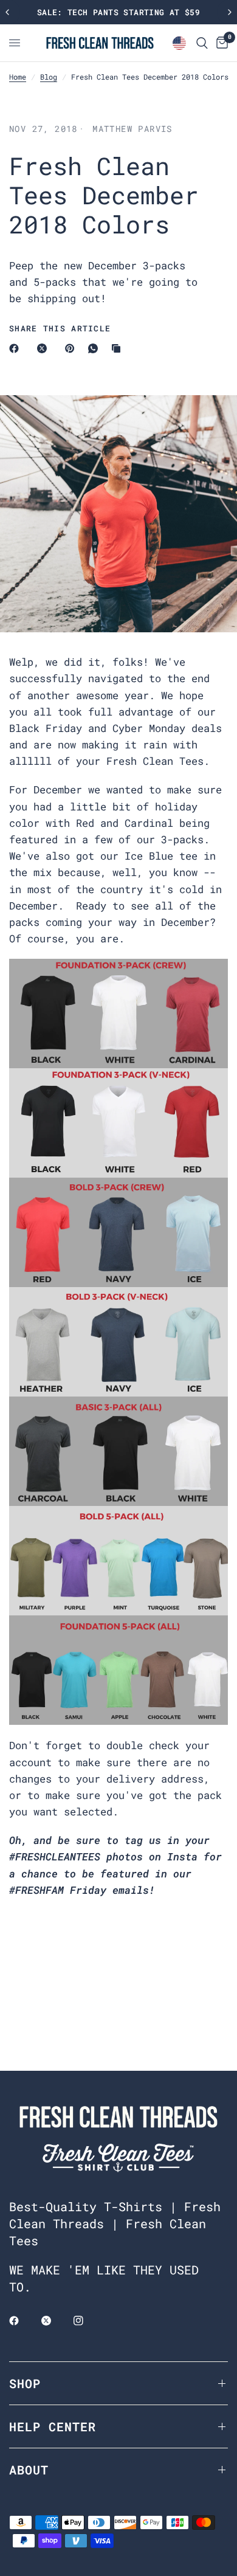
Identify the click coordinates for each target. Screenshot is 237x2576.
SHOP (25, 2383)
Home (18, 77)
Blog (49, 77)
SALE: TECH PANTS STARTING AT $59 (118, 12)
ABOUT (29, 2470)
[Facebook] (16, 348)
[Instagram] (87, 2321)
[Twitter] (55, 2321)
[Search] (202, 43)
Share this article (60, 329)
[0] (220, 43)
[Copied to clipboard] (118, 348)
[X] (44, 348)
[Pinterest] (72, 348)
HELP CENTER (53, 2426)
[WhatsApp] (95, 348)
